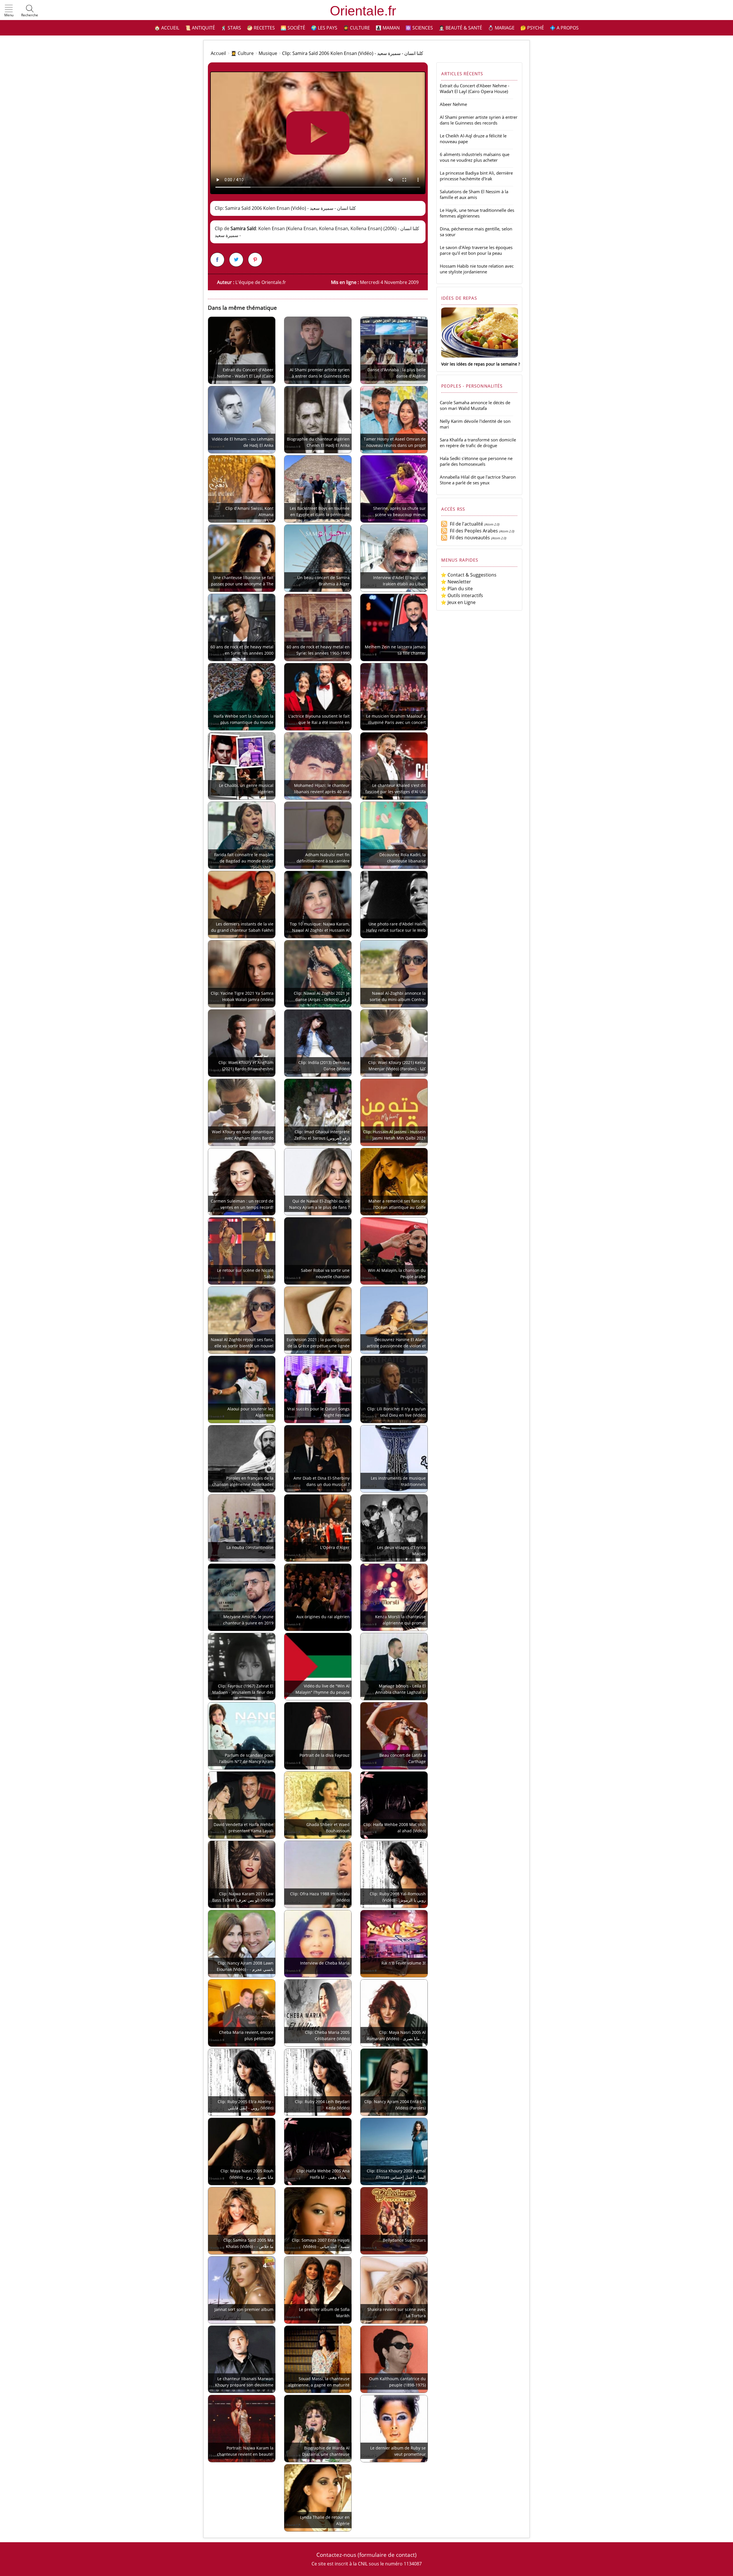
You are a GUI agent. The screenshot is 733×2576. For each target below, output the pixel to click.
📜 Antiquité (200, 28)
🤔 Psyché (532, 28)
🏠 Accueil (167, 28)
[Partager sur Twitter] (236, 260)
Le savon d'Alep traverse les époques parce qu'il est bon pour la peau (476, 250)
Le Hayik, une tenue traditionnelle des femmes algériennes (477, 213)
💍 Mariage (501, 28)
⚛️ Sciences (419, 28)
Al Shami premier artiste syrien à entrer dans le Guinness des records (479, 120)
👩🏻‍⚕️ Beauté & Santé (460, 28)
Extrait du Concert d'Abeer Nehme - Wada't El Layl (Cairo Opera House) (475, 88)
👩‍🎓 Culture (356, 28)
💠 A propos (564, 28)
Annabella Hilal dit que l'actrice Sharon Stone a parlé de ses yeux (478, 480)
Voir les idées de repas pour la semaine (479, 364)
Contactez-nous (336, 2555)
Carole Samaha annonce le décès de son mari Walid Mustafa (475, 405)
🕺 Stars (231, 28)
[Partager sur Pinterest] (255, 260)
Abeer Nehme (453, 104)
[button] (9, 11)
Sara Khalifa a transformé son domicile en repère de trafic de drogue (478, 443)
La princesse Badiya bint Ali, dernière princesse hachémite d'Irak (476, 176)
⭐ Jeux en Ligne (458, 602)
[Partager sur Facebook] (217, 260)
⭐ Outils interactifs (462, 595)
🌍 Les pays (324, 28)
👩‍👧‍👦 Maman (388, 28)
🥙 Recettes (261, 28)
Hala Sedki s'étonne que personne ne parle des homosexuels (476, 461)
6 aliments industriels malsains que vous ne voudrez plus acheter (475, 157)
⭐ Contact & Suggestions (469, 575)
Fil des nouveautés (469, 538)
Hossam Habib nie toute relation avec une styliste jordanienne (477, 269)
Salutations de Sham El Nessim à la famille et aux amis (474, 194)
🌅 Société (293, 28)
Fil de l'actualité (465, 524)
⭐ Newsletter (456, 582)
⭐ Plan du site (457, 589)
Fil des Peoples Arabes (473, 531)
